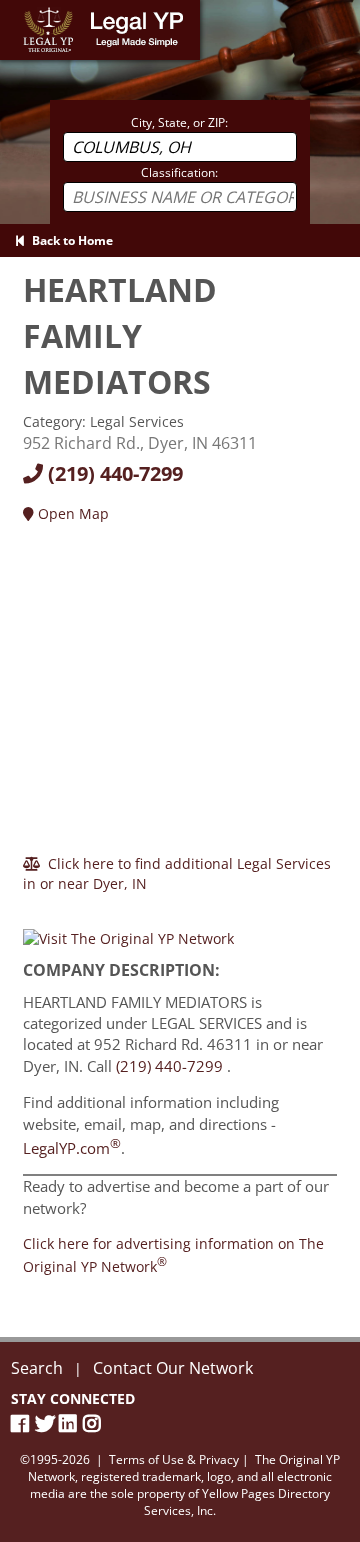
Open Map (71, 513)
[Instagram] (95, 1423)
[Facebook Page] (23, 1423)
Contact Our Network (173, 1368)
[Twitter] (47, 1423)
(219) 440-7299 (113, 473)
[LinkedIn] (71, 1423)
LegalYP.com (72, 1148)
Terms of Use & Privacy (174, 1459)
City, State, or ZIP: (179, 122)
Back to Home (69, 240)
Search (37, 1368)
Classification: (179, 172)
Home (19, 9)
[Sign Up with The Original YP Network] (128, 929)
